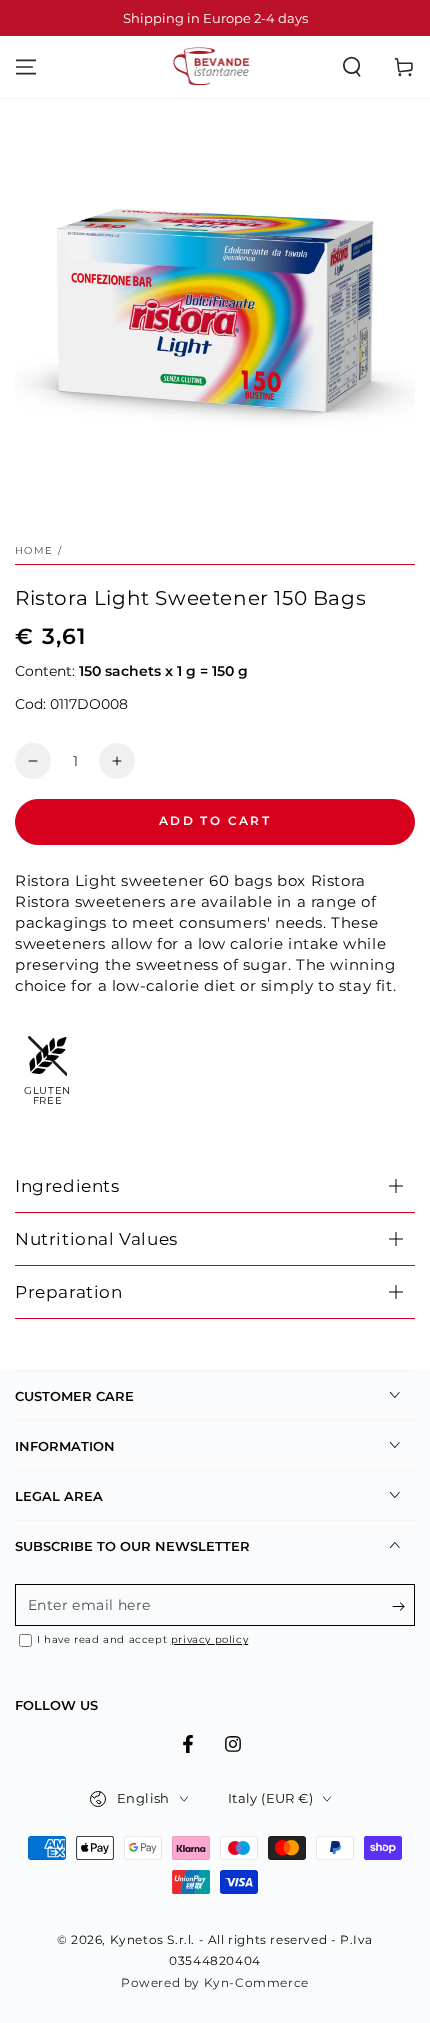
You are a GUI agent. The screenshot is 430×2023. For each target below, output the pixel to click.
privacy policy (209, 1639)
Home (34, 550)
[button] (352, 67)
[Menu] (26, 67)
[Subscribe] (403, 1606)
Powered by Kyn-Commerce (215, 1982)
